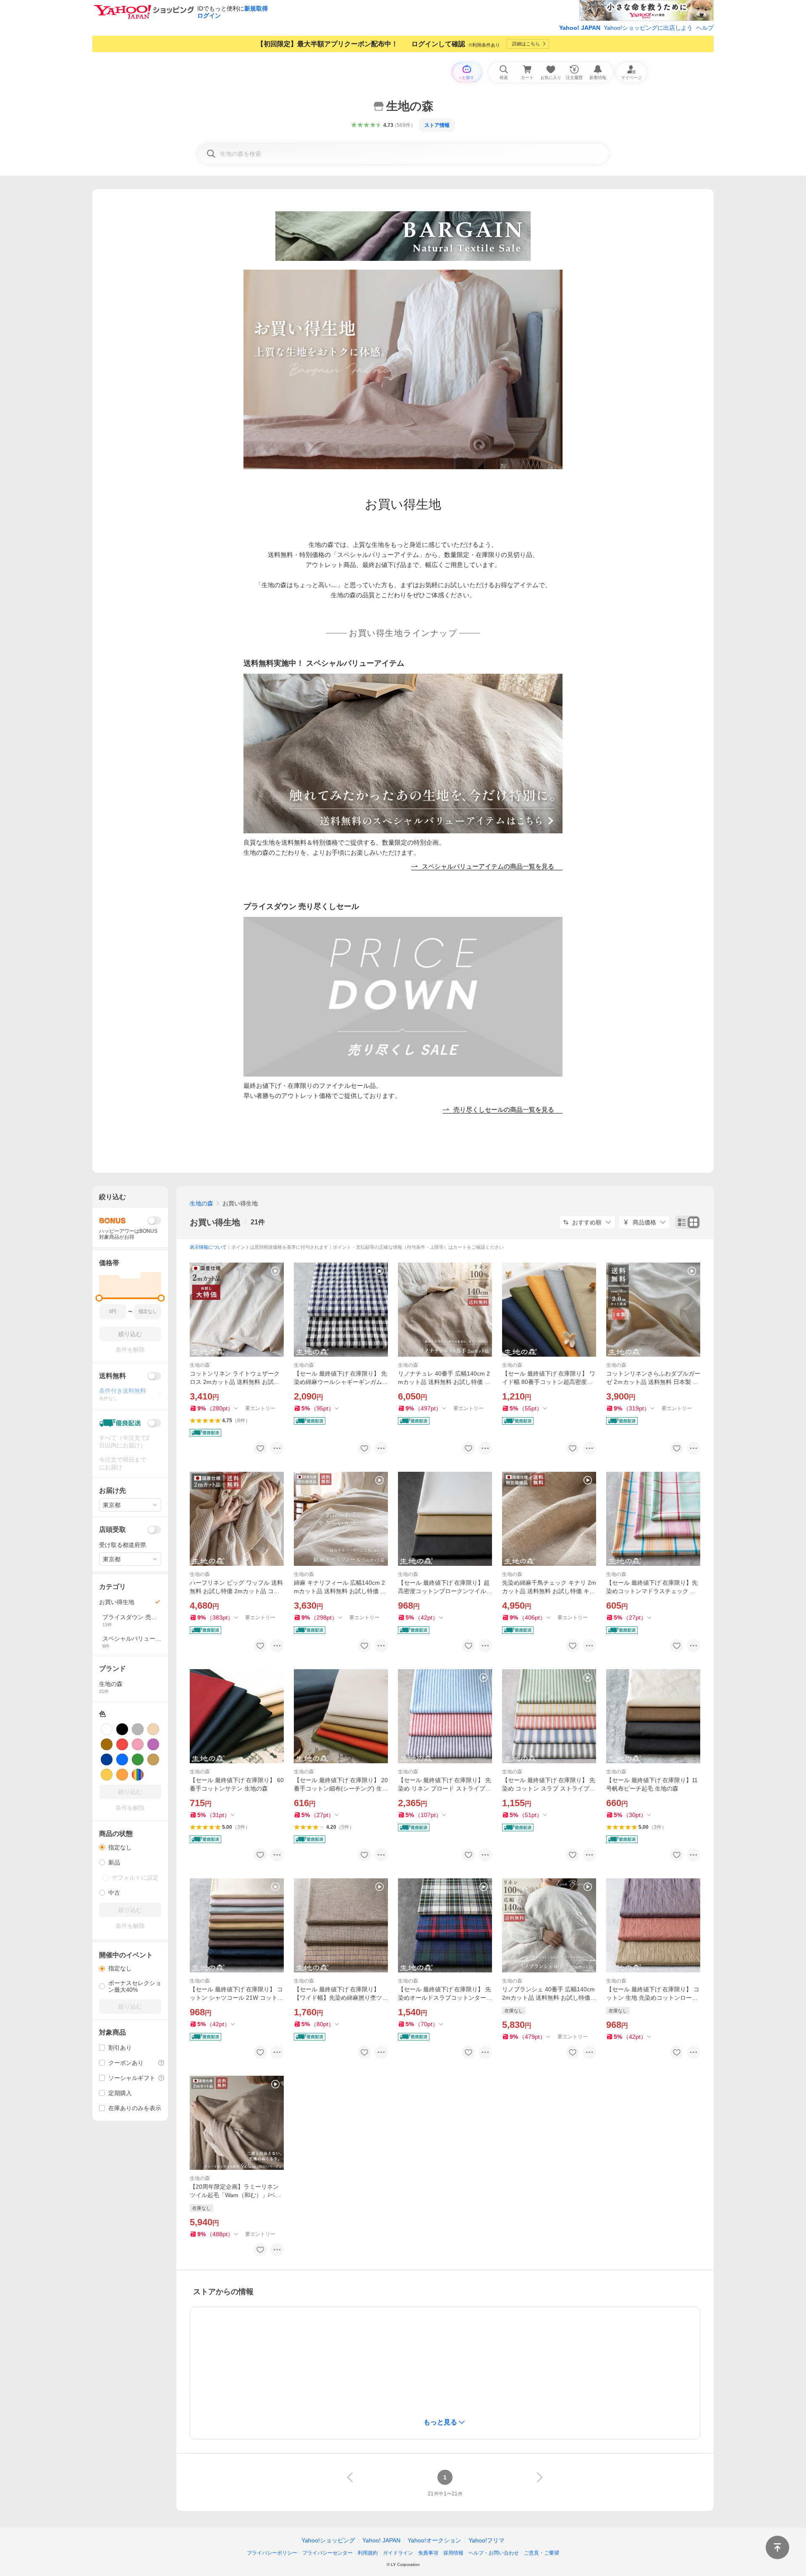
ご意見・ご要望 (542, 2553)
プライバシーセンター (327, 2553)
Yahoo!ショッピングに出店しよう (648, 28)
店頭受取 (113, 1530)
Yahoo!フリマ (487, 2540)
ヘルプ (705, 28)
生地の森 (201, 1203)
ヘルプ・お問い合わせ (494, 2553)
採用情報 (453, 2553)
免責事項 (428, 2553)
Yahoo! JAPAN (580, 28)
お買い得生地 (215, 1222)
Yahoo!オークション (434, 2540)
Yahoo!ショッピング (328, 2540)
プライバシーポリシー (272, 2553)
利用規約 (368, 2553)
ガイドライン (398, 2553)
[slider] (99, 1298)
